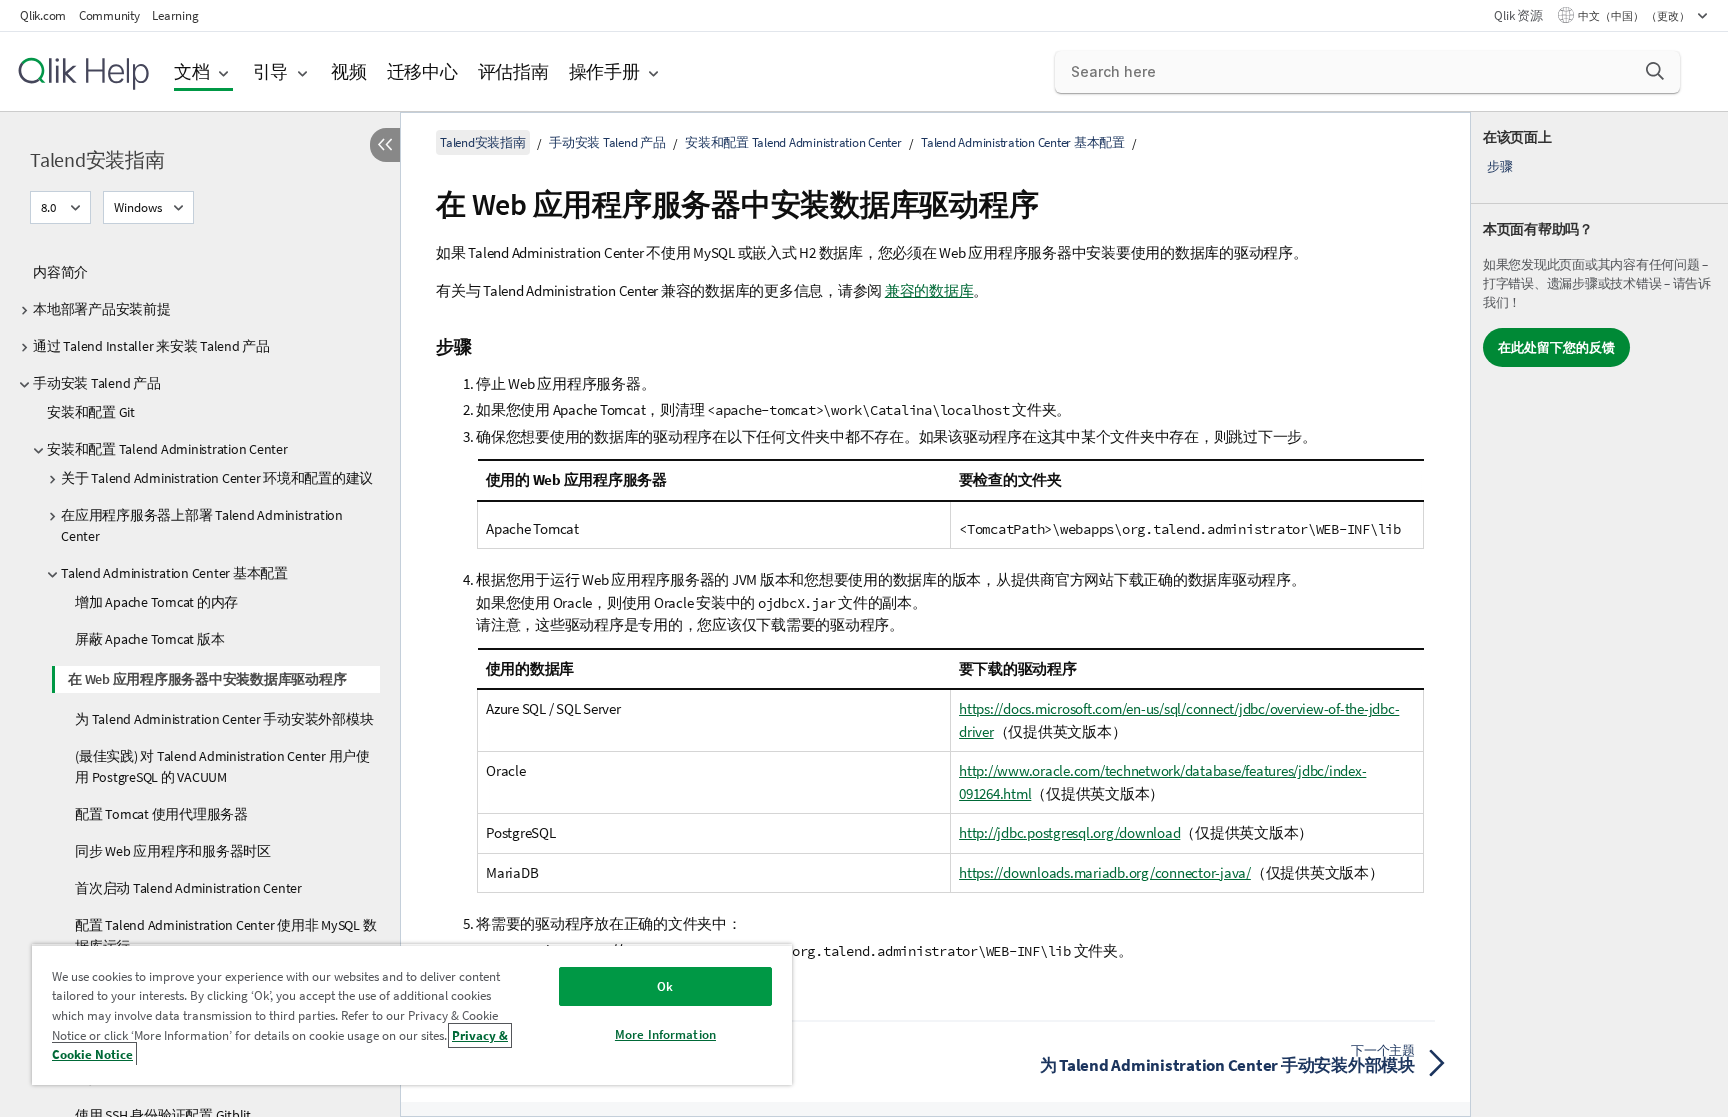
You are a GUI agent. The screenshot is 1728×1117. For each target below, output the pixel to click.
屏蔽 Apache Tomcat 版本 (149, 639)
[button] (1655, 71)
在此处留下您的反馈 (1556, 347)
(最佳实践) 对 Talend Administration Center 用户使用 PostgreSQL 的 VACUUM (222, 766)
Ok (665, 986)
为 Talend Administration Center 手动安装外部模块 (224, 719)
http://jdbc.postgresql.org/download (1069, 832)
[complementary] (1599, 614)
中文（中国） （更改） (1635, 16)
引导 (271, 71)
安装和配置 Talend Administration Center (167, 449)
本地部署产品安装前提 (102, 309)
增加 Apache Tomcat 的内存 (156, 602)
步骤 (1500, 166)
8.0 (48, 207)
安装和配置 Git (91, 412)
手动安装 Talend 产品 (97, 383)
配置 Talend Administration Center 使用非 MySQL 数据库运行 (225, 935)
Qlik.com (43, 15)
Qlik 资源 (1518, 15)
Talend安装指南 (97, 159)
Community (109, 15)
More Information (665, 1034)
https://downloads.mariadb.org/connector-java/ (1105, 872)
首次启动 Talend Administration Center (188, 888)
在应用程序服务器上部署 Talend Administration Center (202, 525)
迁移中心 (422, 71)
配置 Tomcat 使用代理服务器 (161, 814)
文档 (192, 71)
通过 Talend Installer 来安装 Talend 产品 (151, 346)
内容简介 (60, 272)
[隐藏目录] (385, 145)
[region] (412, 1014)
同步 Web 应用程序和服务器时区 (173, 851)
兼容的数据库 (929, 290)
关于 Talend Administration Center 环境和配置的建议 (217, 478)
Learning (175, 15)
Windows (138, 207)
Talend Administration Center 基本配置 (174, 573)
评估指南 (513, 71)
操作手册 (604, 71)
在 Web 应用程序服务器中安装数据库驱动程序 (207, 679)
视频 (349, 71)
